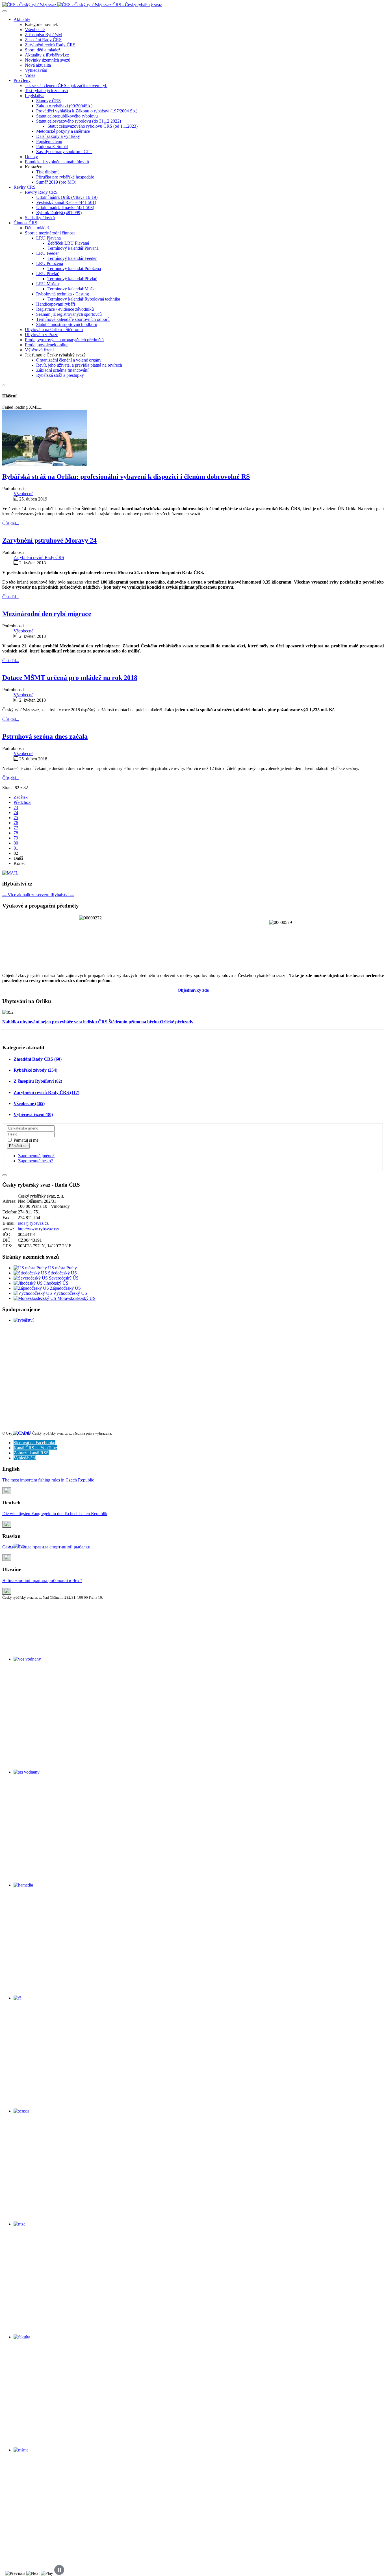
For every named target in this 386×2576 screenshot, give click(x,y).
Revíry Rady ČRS (41, 192)
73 (16, 807)
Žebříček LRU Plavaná (68, 243)
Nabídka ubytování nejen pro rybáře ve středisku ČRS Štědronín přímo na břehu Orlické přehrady (98, 1022)
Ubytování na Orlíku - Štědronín (54, 329)
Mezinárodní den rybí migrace (47, 614)
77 (16, 828)
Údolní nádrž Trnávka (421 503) (65, 207)
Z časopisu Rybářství (44, 35)
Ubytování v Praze (42, 335)
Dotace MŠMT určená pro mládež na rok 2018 (70, 678)
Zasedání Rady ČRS (43, 40)
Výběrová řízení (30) (33, 1114)
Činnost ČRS (25, 223)
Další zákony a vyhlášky (58, 136)
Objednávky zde (193, 990)
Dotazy (31, 157)
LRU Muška (47, 284)
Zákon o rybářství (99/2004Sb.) (64, 106)
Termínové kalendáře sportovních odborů (73, 319)
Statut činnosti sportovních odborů (67, 324)
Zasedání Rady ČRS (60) (38, 1059)
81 (16, 848)
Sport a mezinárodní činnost (50, 233)
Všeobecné (35, 30)
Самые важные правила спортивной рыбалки (46, 1547)
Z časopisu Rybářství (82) (38, 1081)
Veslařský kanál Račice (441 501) (66, 202)
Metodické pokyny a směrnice (63, 131)
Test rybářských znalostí (46, 91)
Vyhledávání (36, 70)
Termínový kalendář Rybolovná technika (84, 299)
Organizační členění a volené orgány (69, 360)
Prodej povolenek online (47, 345)
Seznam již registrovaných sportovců (69, 314)
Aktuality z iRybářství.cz (47, 55)
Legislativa (35, 96)
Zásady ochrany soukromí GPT (64, 152)
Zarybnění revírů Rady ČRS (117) (46, 1092)
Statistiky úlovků (40, 218)
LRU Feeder (47, 253)
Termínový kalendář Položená (74, 268)
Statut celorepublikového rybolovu (67, 116)
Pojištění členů (49, 141)
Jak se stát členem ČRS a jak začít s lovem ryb (66, 85)
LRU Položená (50, 263)
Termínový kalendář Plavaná (73, 248)
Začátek (21, 797)
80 (16, 843)
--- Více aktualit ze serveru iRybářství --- (38, 895)
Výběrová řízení (39, 350)
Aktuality (22, 19)
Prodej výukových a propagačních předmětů (64, 340)
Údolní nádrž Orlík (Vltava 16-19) (67, 197)
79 (16, 838)
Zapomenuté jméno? (36, 1156)
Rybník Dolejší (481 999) (59, 213)
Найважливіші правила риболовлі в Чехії (42, 1580)
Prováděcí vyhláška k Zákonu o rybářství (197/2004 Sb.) (87, 111)
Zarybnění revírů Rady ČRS (50, 45)
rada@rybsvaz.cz (33, 1223)
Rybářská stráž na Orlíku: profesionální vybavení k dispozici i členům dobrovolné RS (126, 477)
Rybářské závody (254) (35, 1070)
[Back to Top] (5, 1175)
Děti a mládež (37, 228)
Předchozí (22, 802)
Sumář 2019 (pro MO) (56, 182)
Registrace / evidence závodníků (65, 309)
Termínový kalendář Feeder (72, 258)
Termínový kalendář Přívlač (72, 279)
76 (16, 823)
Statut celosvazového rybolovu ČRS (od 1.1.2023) (93, 126)
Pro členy (22, 80)
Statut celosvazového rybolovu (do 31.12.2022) (79, 121)
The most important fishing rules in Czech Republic (48, 1480)
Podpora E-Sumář (52, 146)
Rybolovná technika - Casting (63, 294)
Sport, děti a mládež (43, 50)
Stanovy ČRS (48, 101)
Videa (30, 75)
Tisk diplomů (48, 172)
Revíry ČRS (25, 187)
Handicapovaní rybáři (56, 304)
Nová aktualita (38, 65)
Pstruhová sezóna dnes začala (45, 736)
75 (16, 818)
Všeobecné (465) (29, 1103)
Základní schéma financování (62, 370)
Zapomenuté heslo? (35, 1161)
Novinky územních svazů (48, 60)
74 (16, 812)
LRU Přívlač (48, 274)
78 (16, 833)
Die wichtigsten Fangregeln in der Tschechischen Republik (55, 1514)
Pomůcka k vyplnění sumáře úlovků (57, 162)
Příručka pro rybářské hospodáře (65, 177)
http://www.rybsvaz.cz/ (38, 1229)
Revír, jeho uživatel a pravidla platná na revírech (79, 365)
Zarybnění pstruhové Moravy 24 (49, 540)
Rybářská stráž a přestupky (60, 375)
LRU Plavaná (48, 238)
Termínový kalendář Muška (72, 289)
